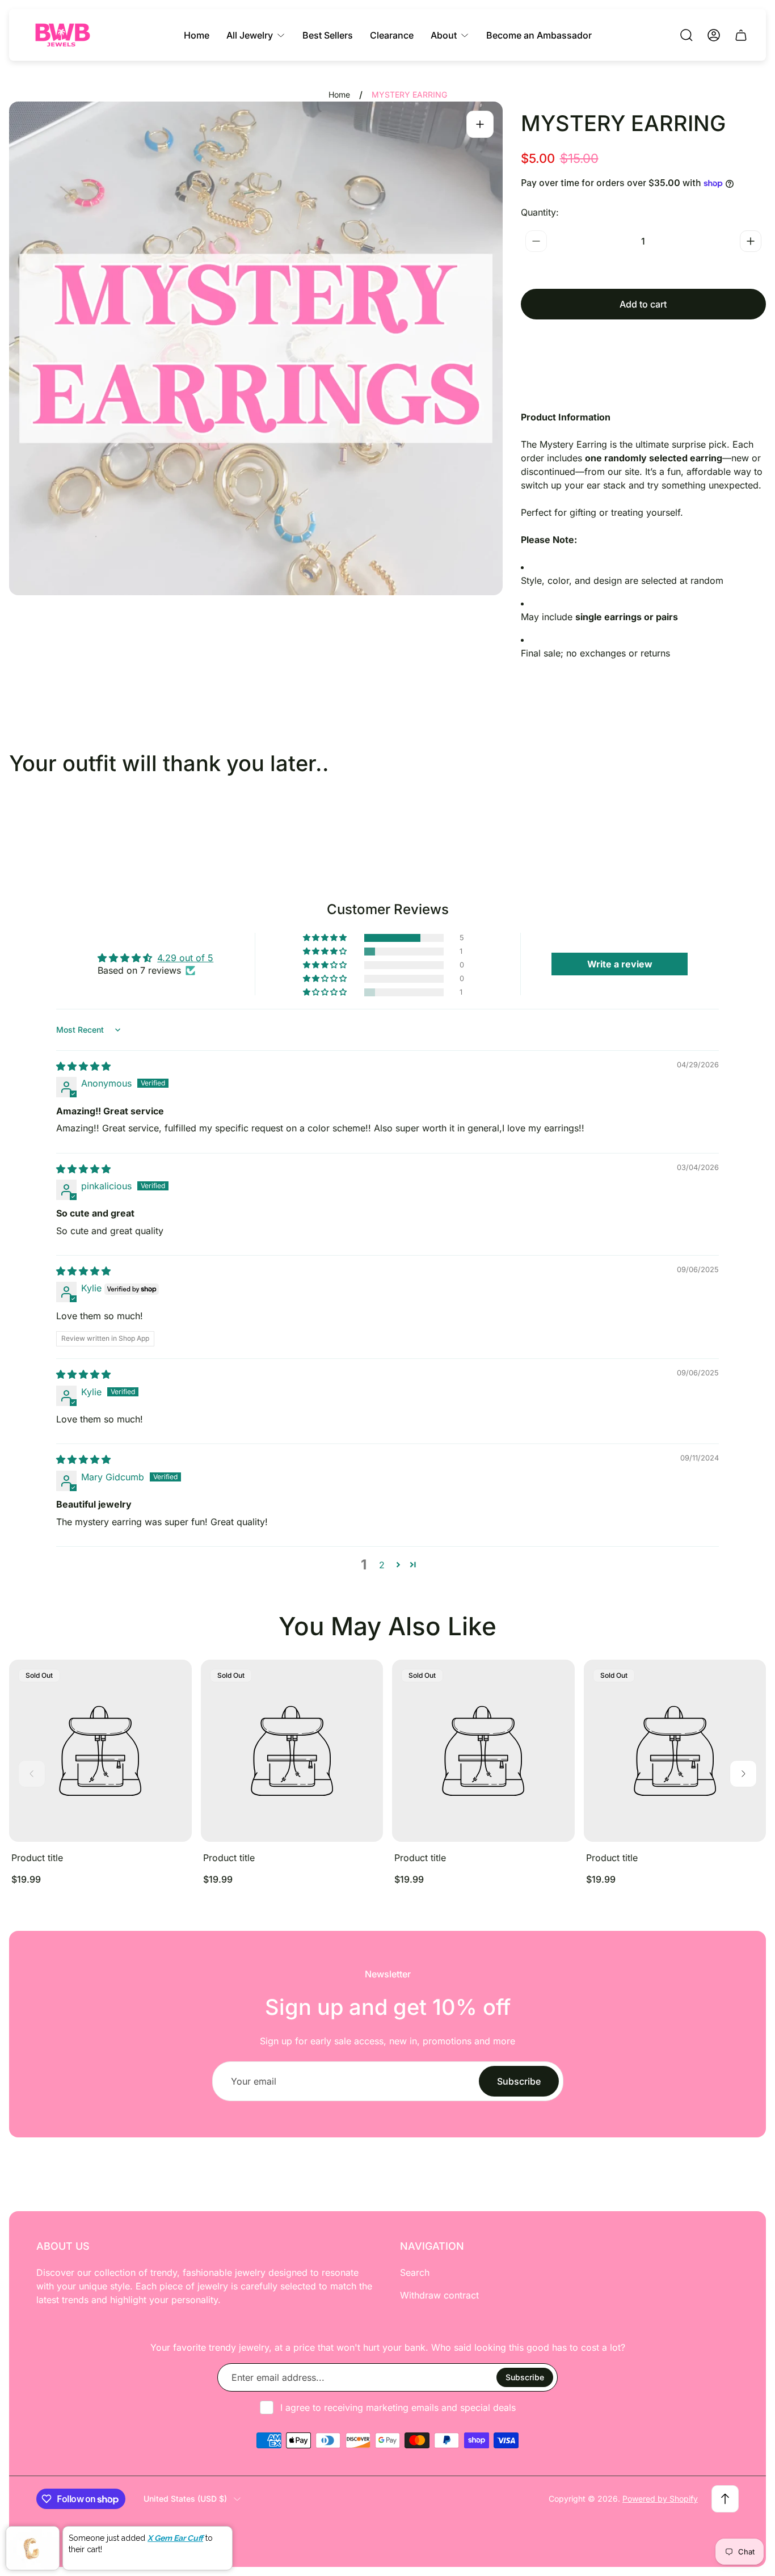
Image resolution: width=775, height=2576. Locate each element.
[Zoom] (480, 124)
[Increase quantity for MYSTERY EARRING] (751, 241)
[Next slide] (743, 1774)
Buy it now (643, 344)
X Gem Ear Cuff (175, 2538)
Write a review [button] (620, 964)
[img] (83, 1066)
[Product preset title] (100, 1751)
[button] (326, 938)
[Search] (686, 35)
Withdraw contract (439, 2295)
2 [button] (382, 1565)
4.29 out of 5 (185, 958)
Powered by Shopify (660, 2499)
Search (415, 2272)
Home (339, 94)
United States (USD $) (185, 2499)
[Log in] (714, 35)
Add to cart (643, 304)
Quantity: (540, 212)
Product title (37, 1858)
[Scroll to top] (725, 2499)
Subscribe (519, 2081)
